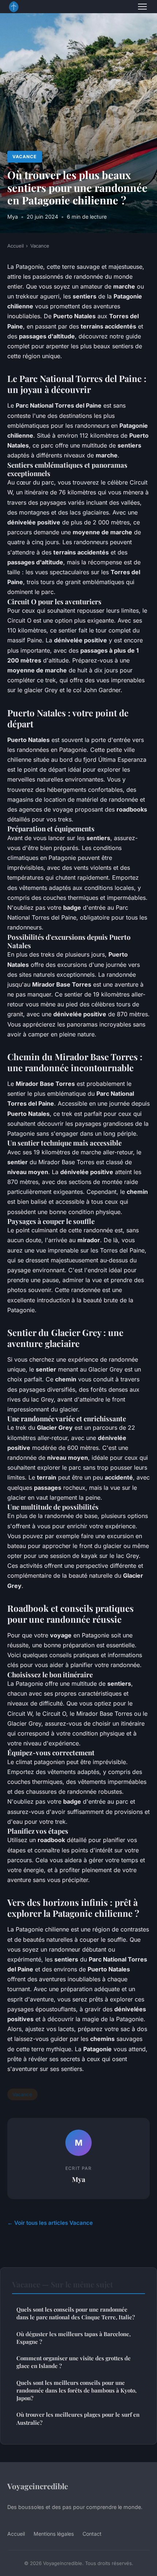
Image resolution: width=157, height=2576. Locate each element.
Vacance (24, 157)
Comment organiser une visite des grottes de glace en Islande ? (74, 2362)
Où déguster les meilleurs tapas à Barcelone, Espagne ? (74, 2338)
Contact (92, 2534)
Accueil (16, 246)
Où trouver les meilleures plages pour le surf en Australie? (78, 2418)
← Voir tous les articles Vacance (50, 2223)
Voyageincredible (38, 2486)
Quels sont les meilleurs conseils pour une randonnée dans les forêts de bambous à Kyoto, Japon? (76, 2391)
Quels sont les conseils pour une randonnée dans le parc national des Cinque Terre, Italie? (76, 2313)
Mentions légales (54, 2534)
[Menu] (142, 7)
